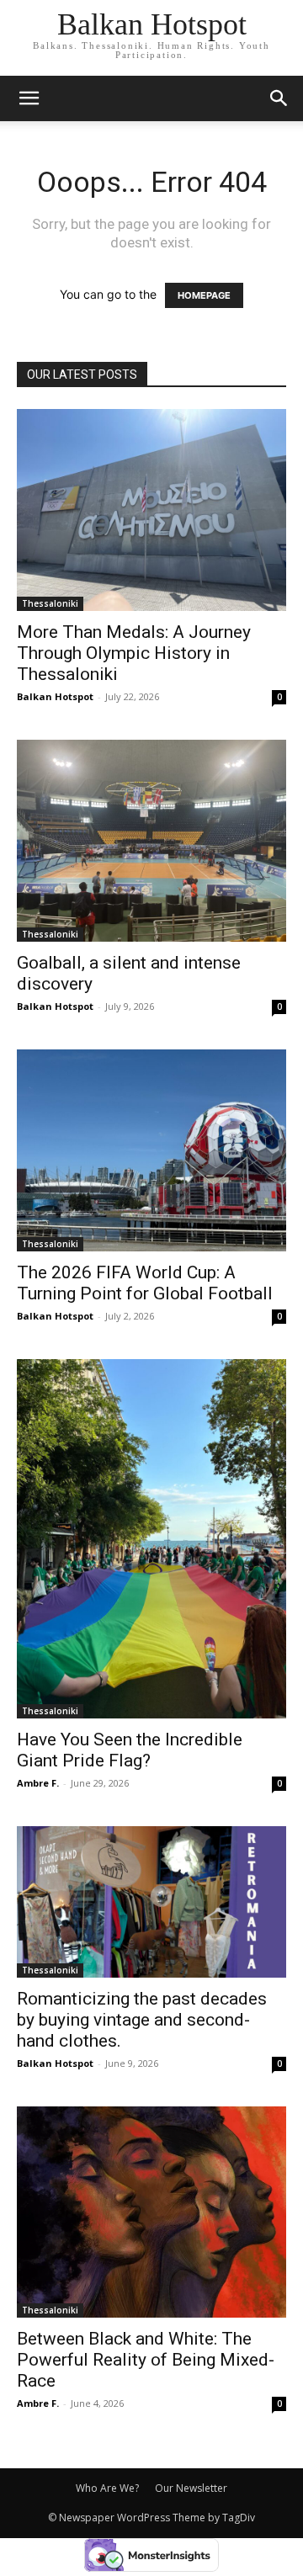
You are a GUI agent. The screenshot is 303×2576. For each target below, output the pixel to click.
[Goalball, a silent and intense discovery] (151, 841)
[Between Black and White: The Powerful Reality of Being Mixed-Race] (151, 2212)
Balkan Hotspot (55, 696)
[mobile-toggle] (29, 98)
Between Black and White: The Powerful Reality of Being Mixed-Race (146, 2360)
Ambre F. (38, 1783)
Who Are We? (107, 2488)
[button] (279, 98)
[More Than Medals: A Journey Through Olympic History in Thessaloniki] (151, 510)
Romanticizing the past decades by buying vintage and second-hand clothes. (142, 2020)
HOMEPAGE (204, 295)
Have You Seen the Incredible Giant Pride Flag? (130, 1750)
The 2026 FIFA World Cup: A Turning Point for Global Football (145, 1283)
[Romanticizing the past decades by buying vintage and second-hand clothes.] (151, 1902)
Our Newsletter (191, 2488)
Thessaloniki (50, 603)
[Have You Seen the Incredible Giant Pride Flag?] (151, 1539)
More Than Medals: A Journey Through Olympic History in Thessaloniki (134, 653)
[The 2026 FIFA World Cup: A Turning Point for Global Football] (151, 1150)
